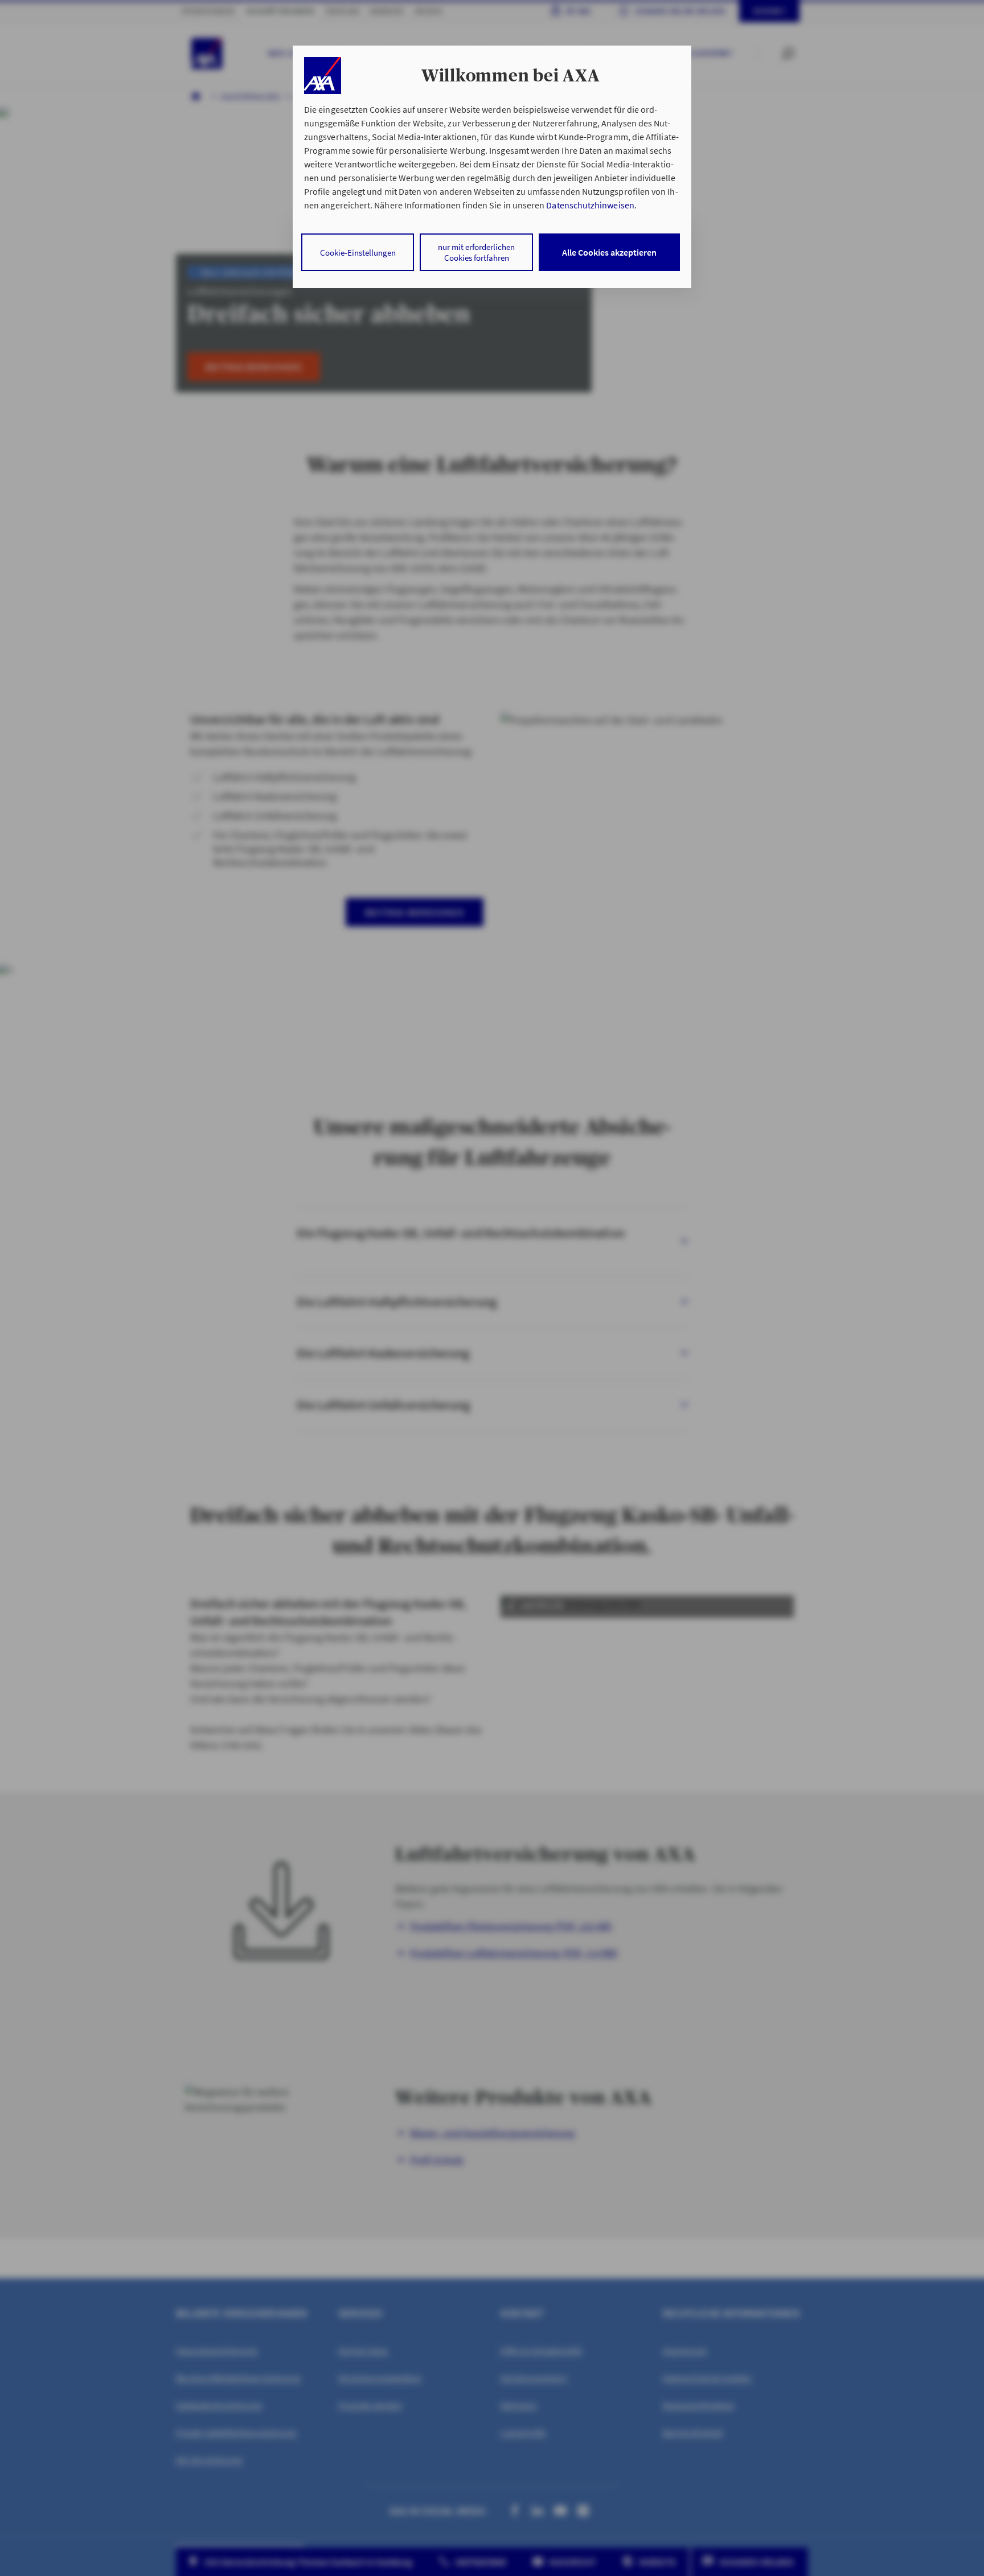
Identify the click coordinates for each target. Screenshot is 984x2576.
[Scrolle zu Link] (323, 75)
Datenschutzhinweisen (590, 205)
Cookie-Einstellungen (358, 253)
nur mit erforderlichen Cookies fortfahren (476, 252)
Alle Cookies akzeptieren (609, 252)
